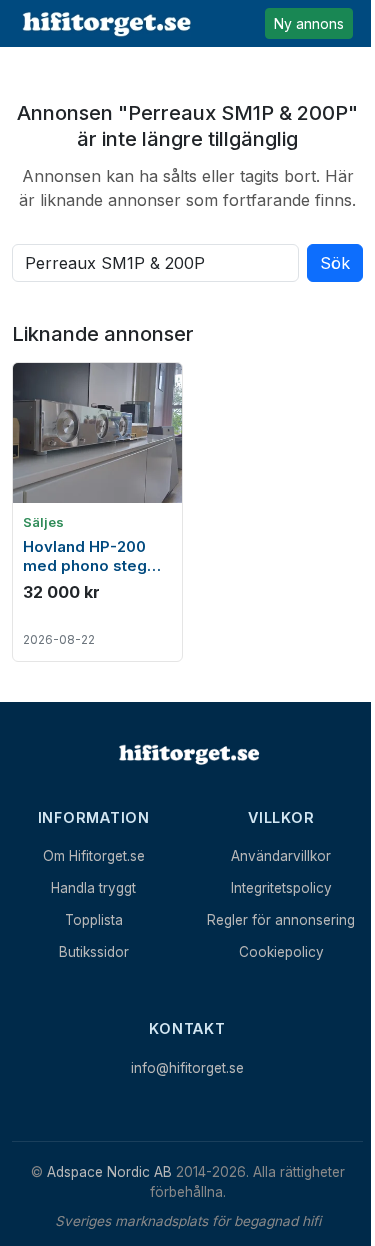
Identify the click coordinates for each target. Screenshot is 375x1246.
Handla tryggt (93, 888)
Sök (335, 263)
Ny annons (309, 23)
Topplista (94, 920)
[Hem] (188, 754)
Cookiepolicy (281, 952)
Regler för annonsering (281, 920)
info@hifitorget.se (187, 1068)
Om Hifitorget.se (94, 856)
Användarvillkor (281, 856)
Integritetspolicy (281, 888)
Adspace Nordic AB (109, 1172)
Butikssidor (94, 952)
